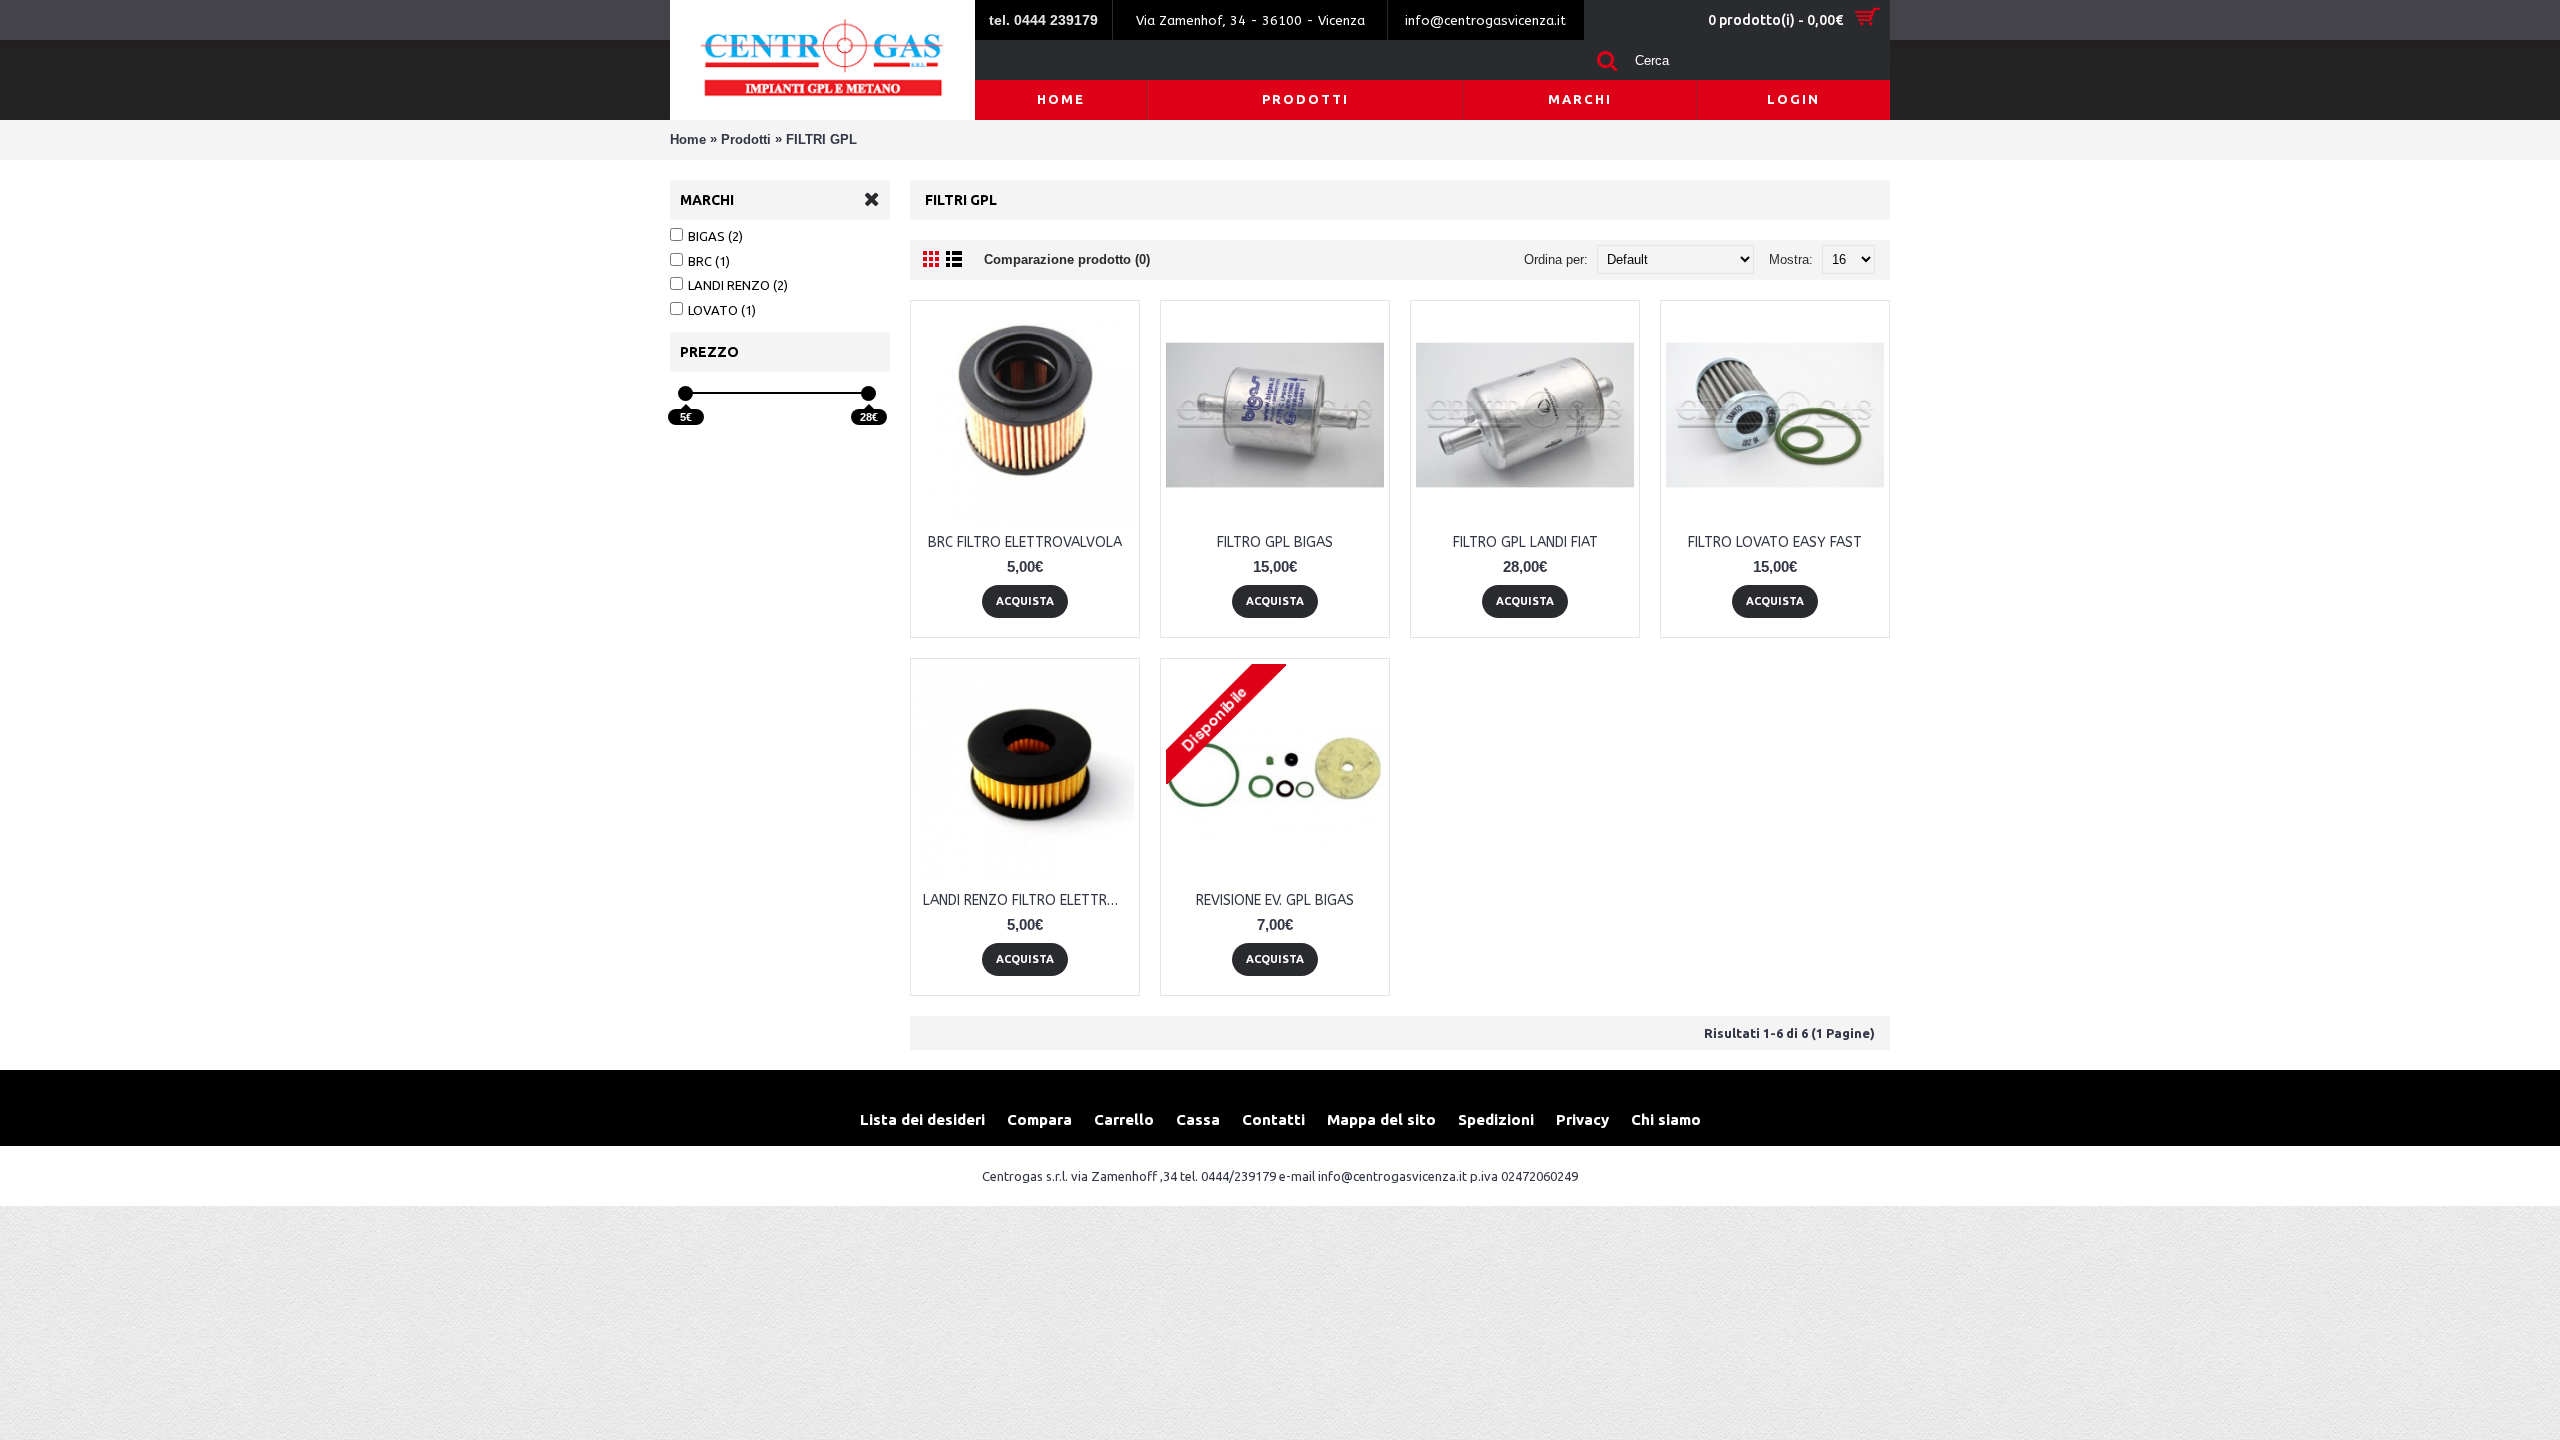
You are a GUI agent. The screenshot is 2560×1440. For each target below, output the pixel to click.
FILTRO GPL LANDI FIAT (1525, 542)
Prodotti (746, 139)
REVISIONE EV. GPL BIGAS (1275, 900)
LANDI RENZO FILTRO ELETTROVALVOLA (1028, 900)
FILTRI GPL (821, 139)
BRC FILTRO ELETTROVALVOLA (1025, 542)
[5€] (685, 393)
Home (688, 139)
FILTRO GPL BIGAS (1275, 542)
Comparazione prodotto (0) (1067, 259)
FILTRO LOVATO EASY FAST (1775, 542)
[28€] (868, 393)
